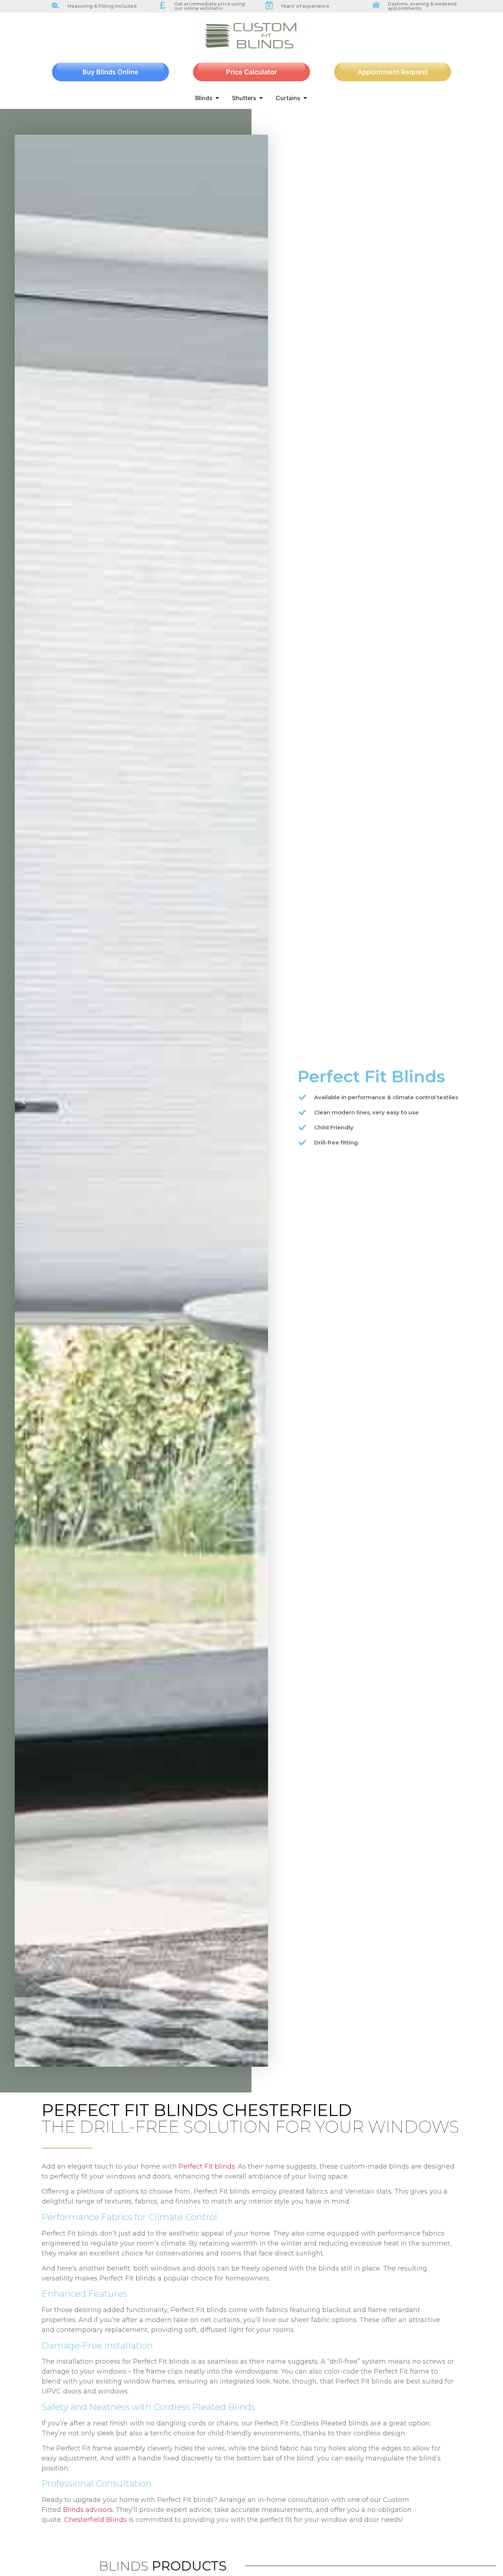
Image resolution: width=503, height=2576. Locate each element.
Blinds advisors (88, 2510)
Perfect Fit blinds (207, 2166)
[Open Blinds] (217, 98)
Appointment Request (393, 72)
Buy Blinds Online (110, 72)
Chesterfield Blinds (95, 2520)
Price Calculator (251, 72)
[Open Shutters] (261, 98)
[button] (23, 1101)
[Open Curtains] (305, 98)
